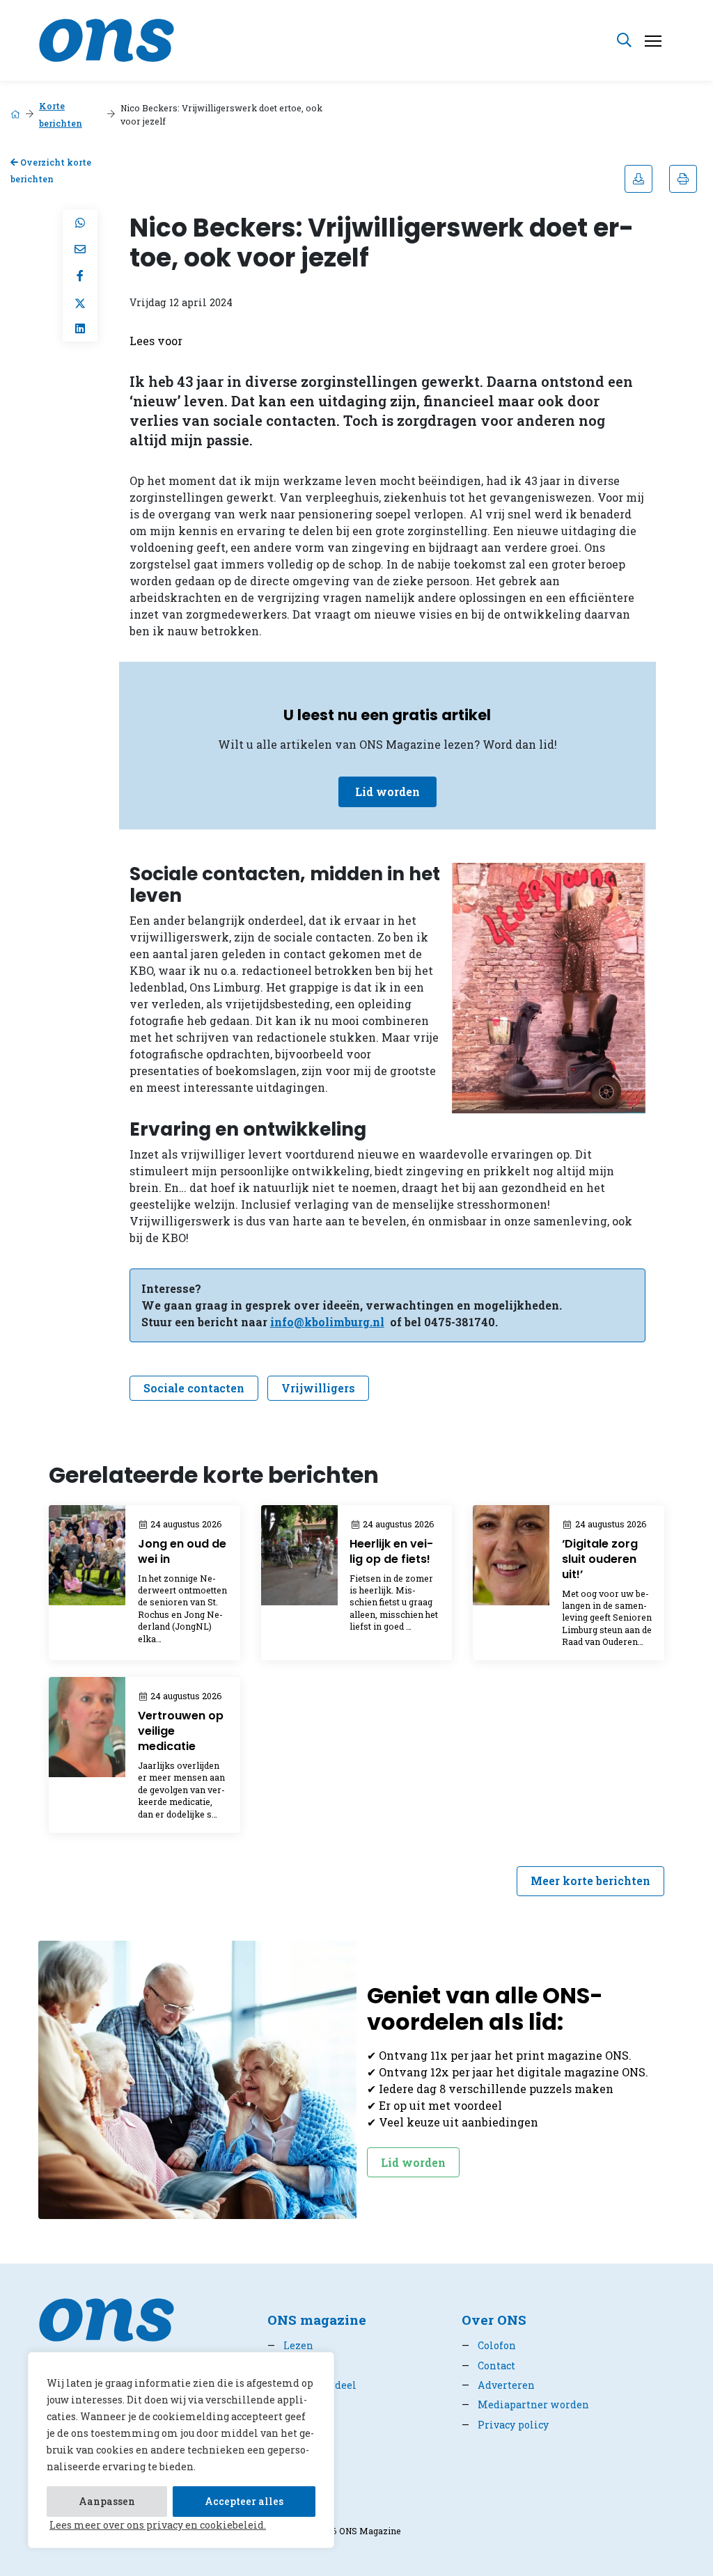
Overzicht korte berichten (51, 171)
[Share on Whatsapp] (80, 223)
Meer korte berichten (590, 1881)
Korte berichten (61, 114)
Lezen (290, 2345)
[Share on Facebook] (80, 276)
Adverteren (498, 2385)
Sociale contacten (194, 1388)
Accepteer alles (244, 2501)
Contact (488, 2366)
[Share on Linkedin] (80, 328)
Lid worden (387, 792)
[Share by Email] (80, 249)
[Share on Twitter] (80, 302)
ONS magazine (317, 2320)
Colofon (489, 2345)
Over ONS (494, 2320)
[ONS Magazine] (107, 39)
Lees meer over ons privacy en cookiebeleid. (158, 2525)
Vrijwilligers (318, 1388)
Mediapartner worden (525, 2404)
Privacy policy (505, 2425)
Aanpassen (107, 2501)
